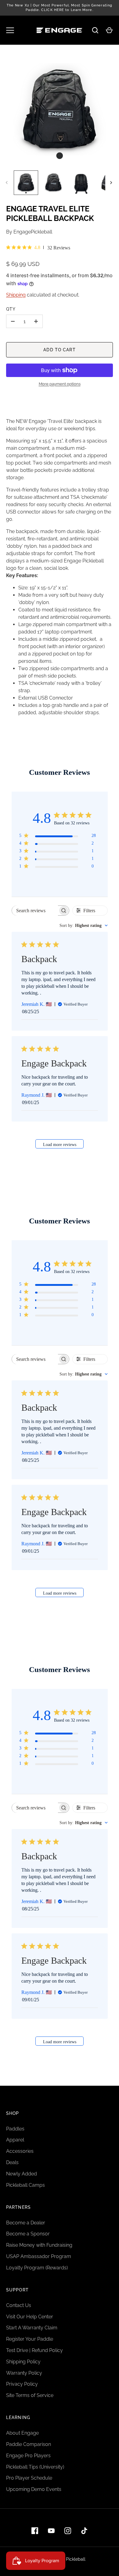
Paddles (15, 2129)
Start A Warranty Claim (32, 2328)
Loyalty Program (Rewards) (37, 2268)
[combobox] (84, 926)
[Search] (95, 30)
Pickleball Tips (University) (35, 2467)
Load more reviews (60, 1144)
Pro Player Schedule (29, 2478)
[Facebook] (35, 2531)
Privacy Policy (22, 2384)
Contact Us (19, 2305)
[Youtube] (51, 2531)
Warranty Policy (24, 2373)
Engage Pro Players (28, 2456)
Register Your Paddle (30, 2339)
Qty (11, 309)
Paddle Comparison (29, 2444)
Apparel (15, 2140)
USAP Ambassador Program (39, 2256)
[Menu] (10, 30)
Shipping (16, 295)
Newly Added (22, 2174)
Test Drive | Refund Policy (34, 2350)
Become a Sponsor (28, 2234)
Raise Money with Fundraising (39, 2245)
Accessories (20, 2151)
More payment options (60, 384)
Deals (12, 2162)
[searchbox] (35, 911)
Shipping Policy (23, 2362)
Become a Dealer (26, 2223)
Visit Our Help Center (30, 2317)
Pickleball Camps (25, 2185)
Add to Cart (59, 350)
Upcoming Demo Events (34, 2489)
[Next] (112, 183)
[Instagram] (68, 2531)
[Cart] (109, 30)
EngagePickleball (33, 232)
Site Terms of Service (30, 2395)
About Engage (22, 2433)
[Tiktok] (84, 2531)
